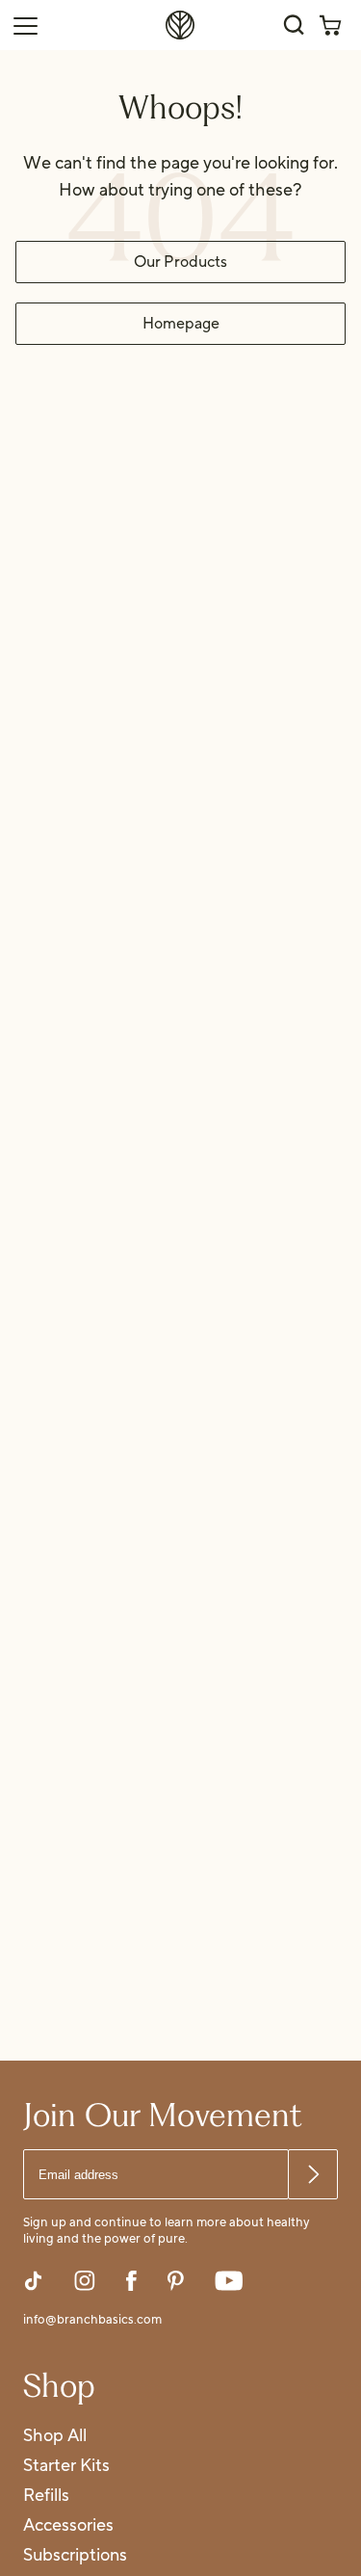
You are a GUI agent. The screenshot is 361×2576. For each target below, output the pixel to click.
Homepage (181, 324)
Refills (46, 2497)
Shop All (55, 2437)
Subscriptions (75, 2556)
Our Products (180, 262)
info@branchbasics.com (92, 2321)
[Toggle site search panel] (294, 25)
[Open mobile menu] (25, 25)
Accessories (68, 2526)
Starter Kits (66, 2467)
